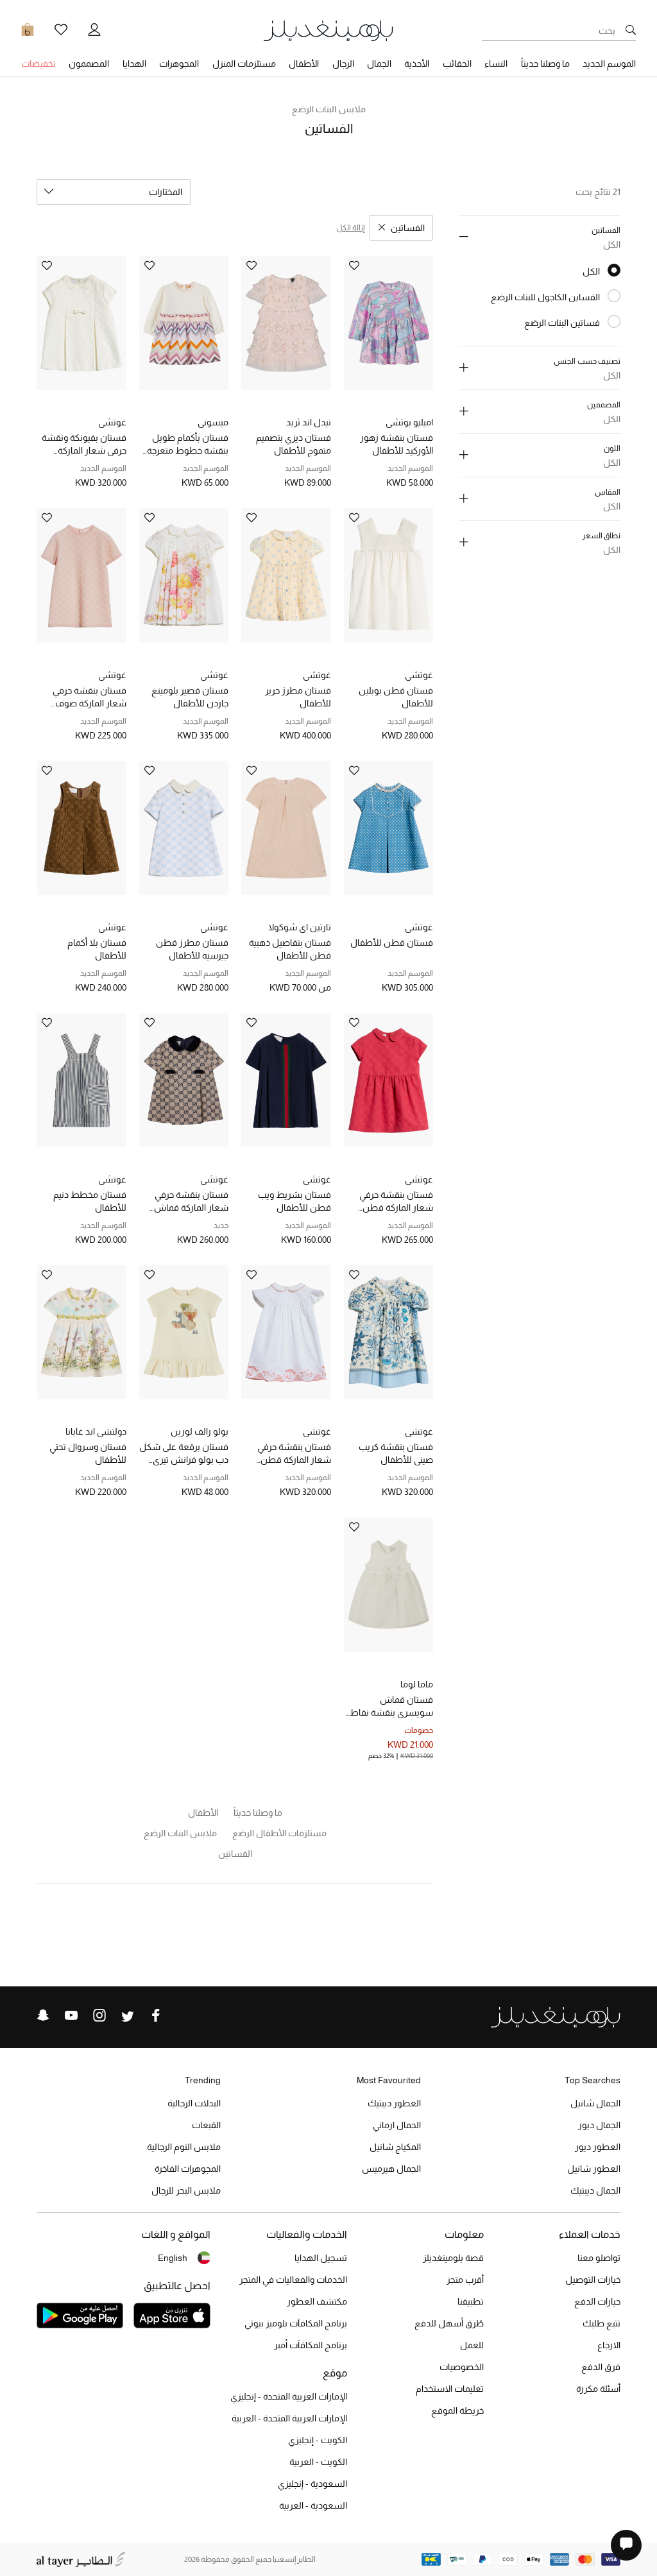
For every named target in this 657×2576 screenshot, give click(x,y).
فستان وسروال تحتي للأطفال (88, 1453)
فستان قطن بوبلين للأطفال (396, 697)
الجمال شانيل (595, 2103)
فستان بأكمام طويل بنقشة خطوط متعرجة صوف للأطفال (188, 445)
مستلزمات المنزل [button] (244, 64)
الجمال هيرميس (391, 2169)
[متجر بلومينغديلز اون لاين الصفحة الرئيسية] (328, 30)
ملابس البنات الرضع (329, 109)
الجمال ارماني (397, 2125)
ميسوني (213, 422)
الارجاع (609, 2345)
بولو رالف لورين (200, 1431)
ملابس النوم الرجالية (184, 2147)
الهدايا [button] (134, 64)
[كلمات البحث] (631, 31)
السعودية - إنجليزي (312, 2484)
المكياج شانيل (395, 2147)
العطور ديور (598, 2147)
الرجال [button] (343, 64)
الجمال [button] (379, 64)
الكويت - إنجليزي (318, 2440)
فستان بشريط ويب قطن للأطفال (294, 1201)
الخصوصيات (462, 2367)
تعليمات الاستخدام (450, 2389)
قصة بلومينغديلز (453, 2258)
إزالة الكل (350, 228)
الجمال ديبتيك (595, 2190)
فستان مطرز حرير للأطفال (298, 697)
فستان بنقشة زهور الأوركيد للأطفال (397, 444)
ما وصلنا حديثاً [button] (545, 64)
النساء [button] (496, 64)
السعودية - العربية (313, 2505)
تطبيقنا (471, 2301)
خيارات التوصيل (593, 2280)
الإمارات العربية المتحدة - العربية (289, 2418)
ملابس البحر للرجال (186, 2190)
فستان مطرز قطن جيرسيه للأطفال (192, 949)
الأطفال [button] (304, 64)
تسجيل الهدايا (321, 2258)
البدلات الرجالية (194, 2103)
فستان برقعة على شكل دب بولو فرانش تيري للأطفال (184, 1454)
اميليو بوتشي (409, 422)
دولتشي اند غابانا (96, 1431)
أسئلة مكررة (598, 2389)
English (173, 2258)
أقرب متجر (465, 2280)
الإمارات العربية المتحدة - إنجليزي (289, 2396)
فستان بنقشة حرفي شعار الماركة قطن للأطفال (396, 1202)
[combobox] (114, 192)
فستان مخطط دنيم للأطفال (90, 1201)
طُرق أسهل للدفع (449, 2323)
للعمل (472, 2345)
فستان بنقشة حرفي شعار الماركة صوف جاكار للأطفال (90, 697)
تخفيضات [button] (38, 64)
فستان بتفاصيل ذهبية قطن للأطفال (290, 949)
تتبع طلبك (602, 2323)
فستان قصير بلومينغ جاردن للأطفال (190, 697)
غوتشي (112, 422)
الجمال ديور (599, 2125)
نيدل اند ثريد (309, 422)
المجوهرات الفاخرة (188, 2169)
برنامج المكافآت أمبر (311, 2345)
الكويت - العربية (318, 2462)
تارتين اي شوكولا (300, 927)
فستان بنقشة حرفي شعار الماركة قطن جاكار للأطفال (294, 1454)
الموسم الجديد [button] (609, 64)
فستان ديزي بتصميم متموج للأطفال (294, 444)
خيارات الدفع (597, 2301)
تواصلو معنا (599, 2258)
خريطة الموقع (457, 2410)
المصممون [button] (89, 64)
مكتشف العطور (317, 2301)
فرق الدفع (601, 2367)
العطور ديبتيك (394, 2103)
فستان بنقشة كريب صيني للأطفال (396, 1453)
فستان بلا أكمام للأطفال (97, 949)
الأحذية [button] (417, 64)
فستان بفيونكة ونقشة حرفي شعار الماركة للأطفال (84, 445)
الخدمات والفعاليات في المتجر (293, 2280)
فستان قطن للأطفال (392, 943)
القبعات (206, 2125)
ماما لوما (417, 1684)
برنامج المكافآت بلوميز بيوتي (296, 2323)
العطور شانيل (594, 2169)
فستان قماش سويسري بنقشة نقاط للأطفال (391, 1707)
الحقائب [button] (457, 64)
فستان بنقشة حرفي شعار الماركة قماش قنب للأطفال (191, 1202)
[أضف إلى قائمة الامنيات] (354, 267)
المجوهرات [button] (179, 64)
